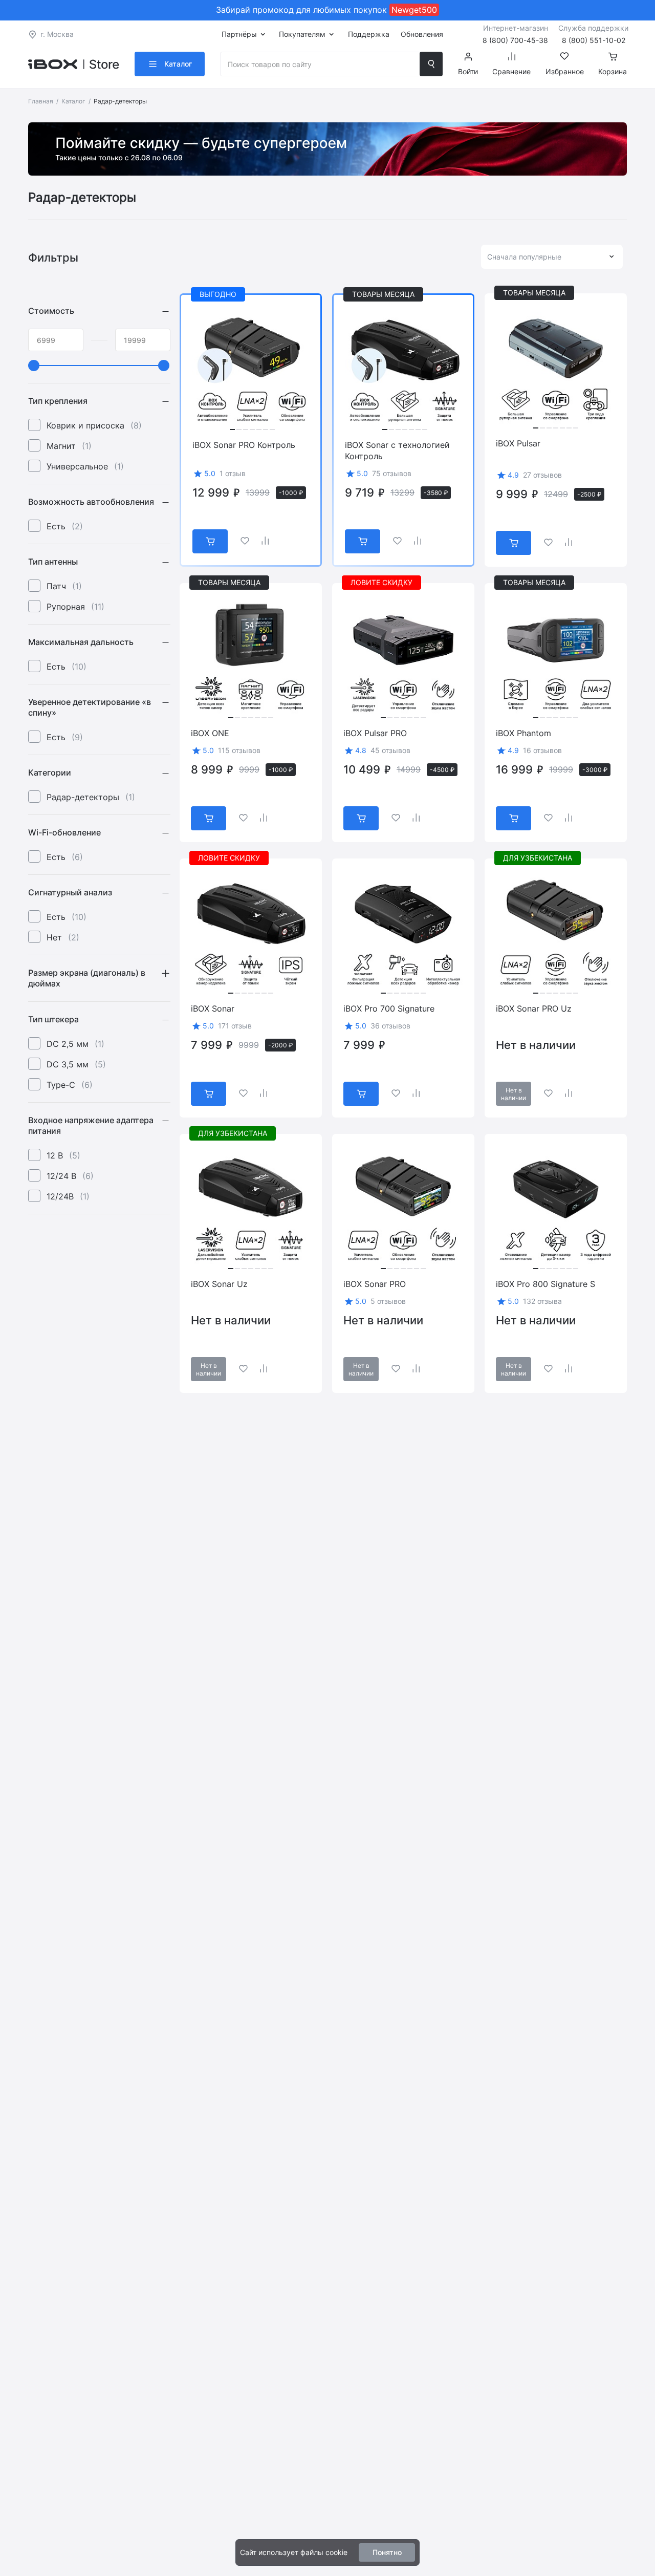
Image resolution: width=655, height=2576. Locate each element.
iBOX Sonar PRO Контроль (244, 445)
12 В (63, 1155)
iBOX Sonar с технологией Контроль (397, 450)
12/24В (68, 1196)
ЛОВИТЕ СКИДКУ (381, 582)
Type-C (70, 1085)
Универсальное (85, 466)
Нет (63, 937)
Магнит (69, 446)
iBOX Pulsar (518, 443)
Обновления (422, 34)
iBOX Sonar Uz (219, 1284)
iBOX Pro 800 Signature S (545, 1284)
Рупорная (75, 607)
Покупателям (302, 34)
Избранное (565, 71)
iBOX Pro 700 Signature (389, 1008)
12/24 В (70, 1176)
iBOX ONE (210, 733)
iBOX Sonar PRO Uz (534, 1008)
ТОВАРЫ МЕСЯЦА (383, 294)
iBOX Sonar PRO (375, 1284)
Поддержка (369, 34)
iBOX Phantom (523, 733)
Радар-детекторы (91, 797)
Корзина (613, 71)
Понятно (387, 2552)
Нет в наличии (514, 1094)
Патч (64, 586)
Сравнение (511, 71)
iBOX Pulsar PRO (375, 733)
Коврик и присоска (94, 425)
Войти (468, 71)
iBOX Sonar (213, 1008)
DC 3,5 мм (76, 1064)
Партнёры (239, 34)
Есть (65, 526)
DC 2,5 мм (75, 1044)
